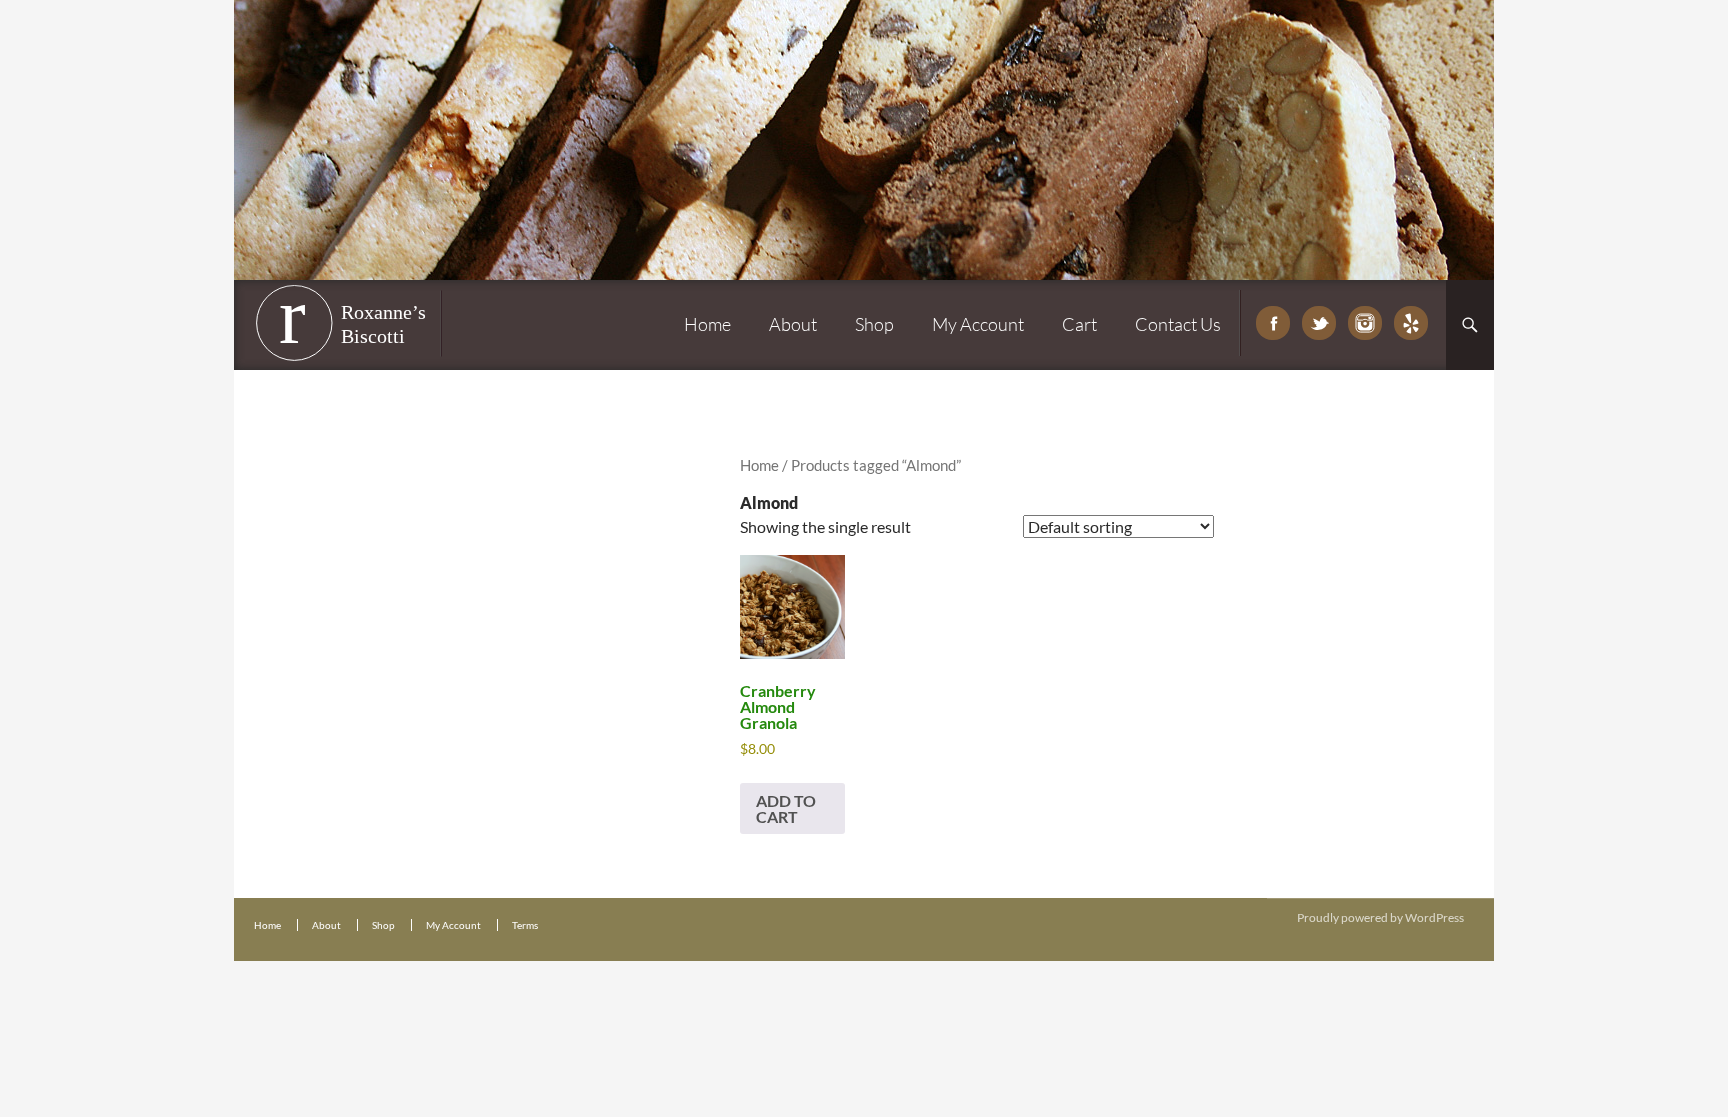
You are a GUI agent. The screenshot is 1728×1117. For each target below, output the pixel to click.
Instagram (1365, 323)
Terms (525, 925)
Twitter (1319, 323)
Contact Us (1178, 324)
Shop (874, 324)
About (793, 324)
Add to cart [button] (786, 808)
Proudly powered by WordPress (1380, 917)
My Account (978, 324)
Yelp (1411, 323)
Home (707, 324)
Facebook (1273, 323)
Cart (1079, 324)
